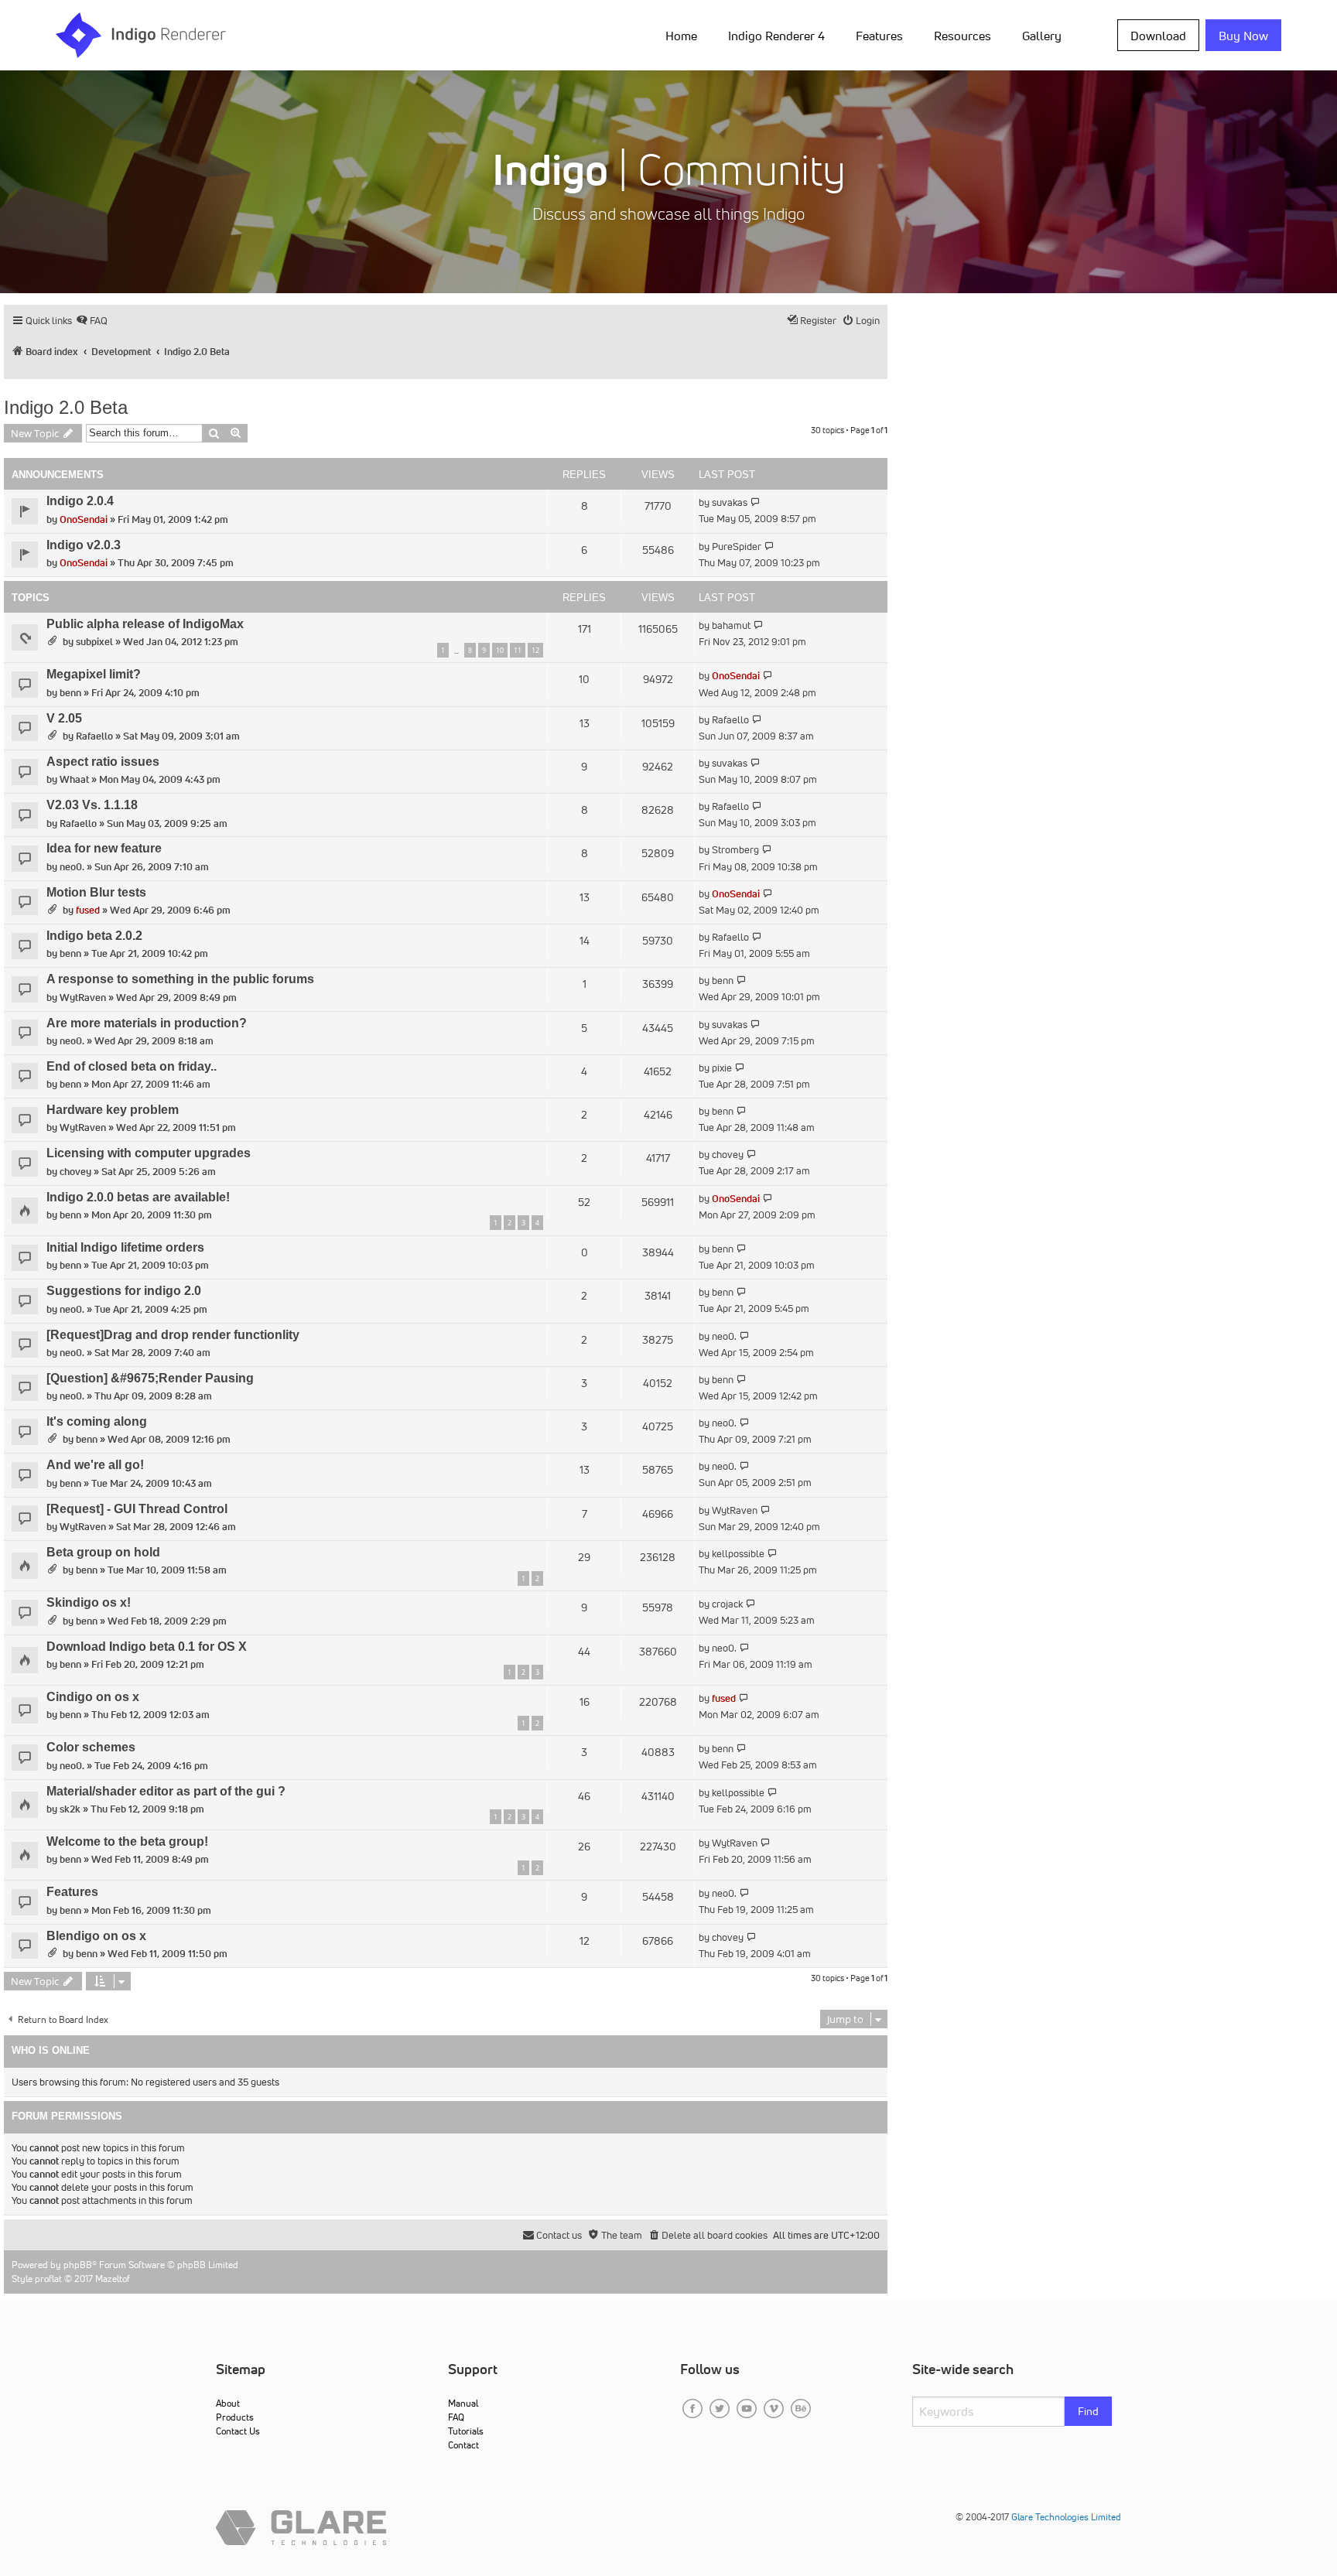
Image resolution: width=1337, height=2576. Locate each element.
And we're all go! (95, 1465)
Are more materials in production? (147, 1023)
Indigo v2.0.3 (84, 545)
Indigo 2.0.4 (80, 501)
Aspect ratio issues (103, 762)
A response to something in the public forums (180, 979)
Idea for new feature (104, 848)
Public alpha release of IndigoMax (145, 624)
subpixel (94, 642)
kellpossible (738, 1554)
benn (70, 693)
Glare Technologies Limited (1066, 2517)
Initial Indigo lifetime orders (125, 1247)
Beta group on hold (103, 1552)
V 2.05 (64, 718)
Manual (463, 2403)
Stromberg (735, 850)
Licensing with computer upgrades (149, 1153)
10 (500, 650)
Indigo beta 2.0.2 (94, 936)
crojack (727, 1604)
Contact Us (238, 2431)
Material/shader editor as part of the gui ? (166, 1791)
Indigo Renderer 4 (776, 36)
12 (535, 650)
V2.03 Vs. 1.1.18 (92, 805)
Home (681, 36)
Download (1158, 36)
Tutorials (466, 2431)
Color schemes (91, 1747)
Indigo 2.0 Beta (66, 407)
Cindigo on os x (93, 1697)
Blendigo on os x (96, 1936)
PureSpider (737, 547)
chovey (75, 1172)
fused (88, 910)
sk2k (70, 1809)
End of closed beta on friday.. (132, 1066)
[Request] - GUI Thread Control (137, 1509)
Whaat (74, 779)
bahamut (731, 625)
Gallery (1042, 36)
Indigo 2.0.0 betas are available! (138, 1197)
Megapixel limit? (94, 674)
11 (518, 650)
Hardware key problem (113, 1110)
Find (1088, 2411)
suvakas (730, 502)
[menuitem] (684, 35)
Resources (963, 36)
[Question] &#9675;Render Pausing (150, 1378)
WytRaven (83, 998)
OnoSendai (84, 519)
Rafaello (94, 736)
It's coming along (97, 1421)
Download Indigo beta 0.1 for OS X (147, 1647)
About (228, 2403)
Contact (463, 2445)
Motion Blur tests (96, 892)
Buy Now (1243, 36)
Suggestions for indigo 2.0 (124, 1291)
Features (879, 36)
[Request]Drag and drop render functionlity (173, 1335)
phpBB (78, 2265)
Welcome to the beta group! (127, 1841)
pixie (722, 1068)
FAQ (456, 2417)
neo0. (72, 867)
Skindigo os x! (89, 1602)
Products (235, 2417)
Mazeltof (113, 2279)
